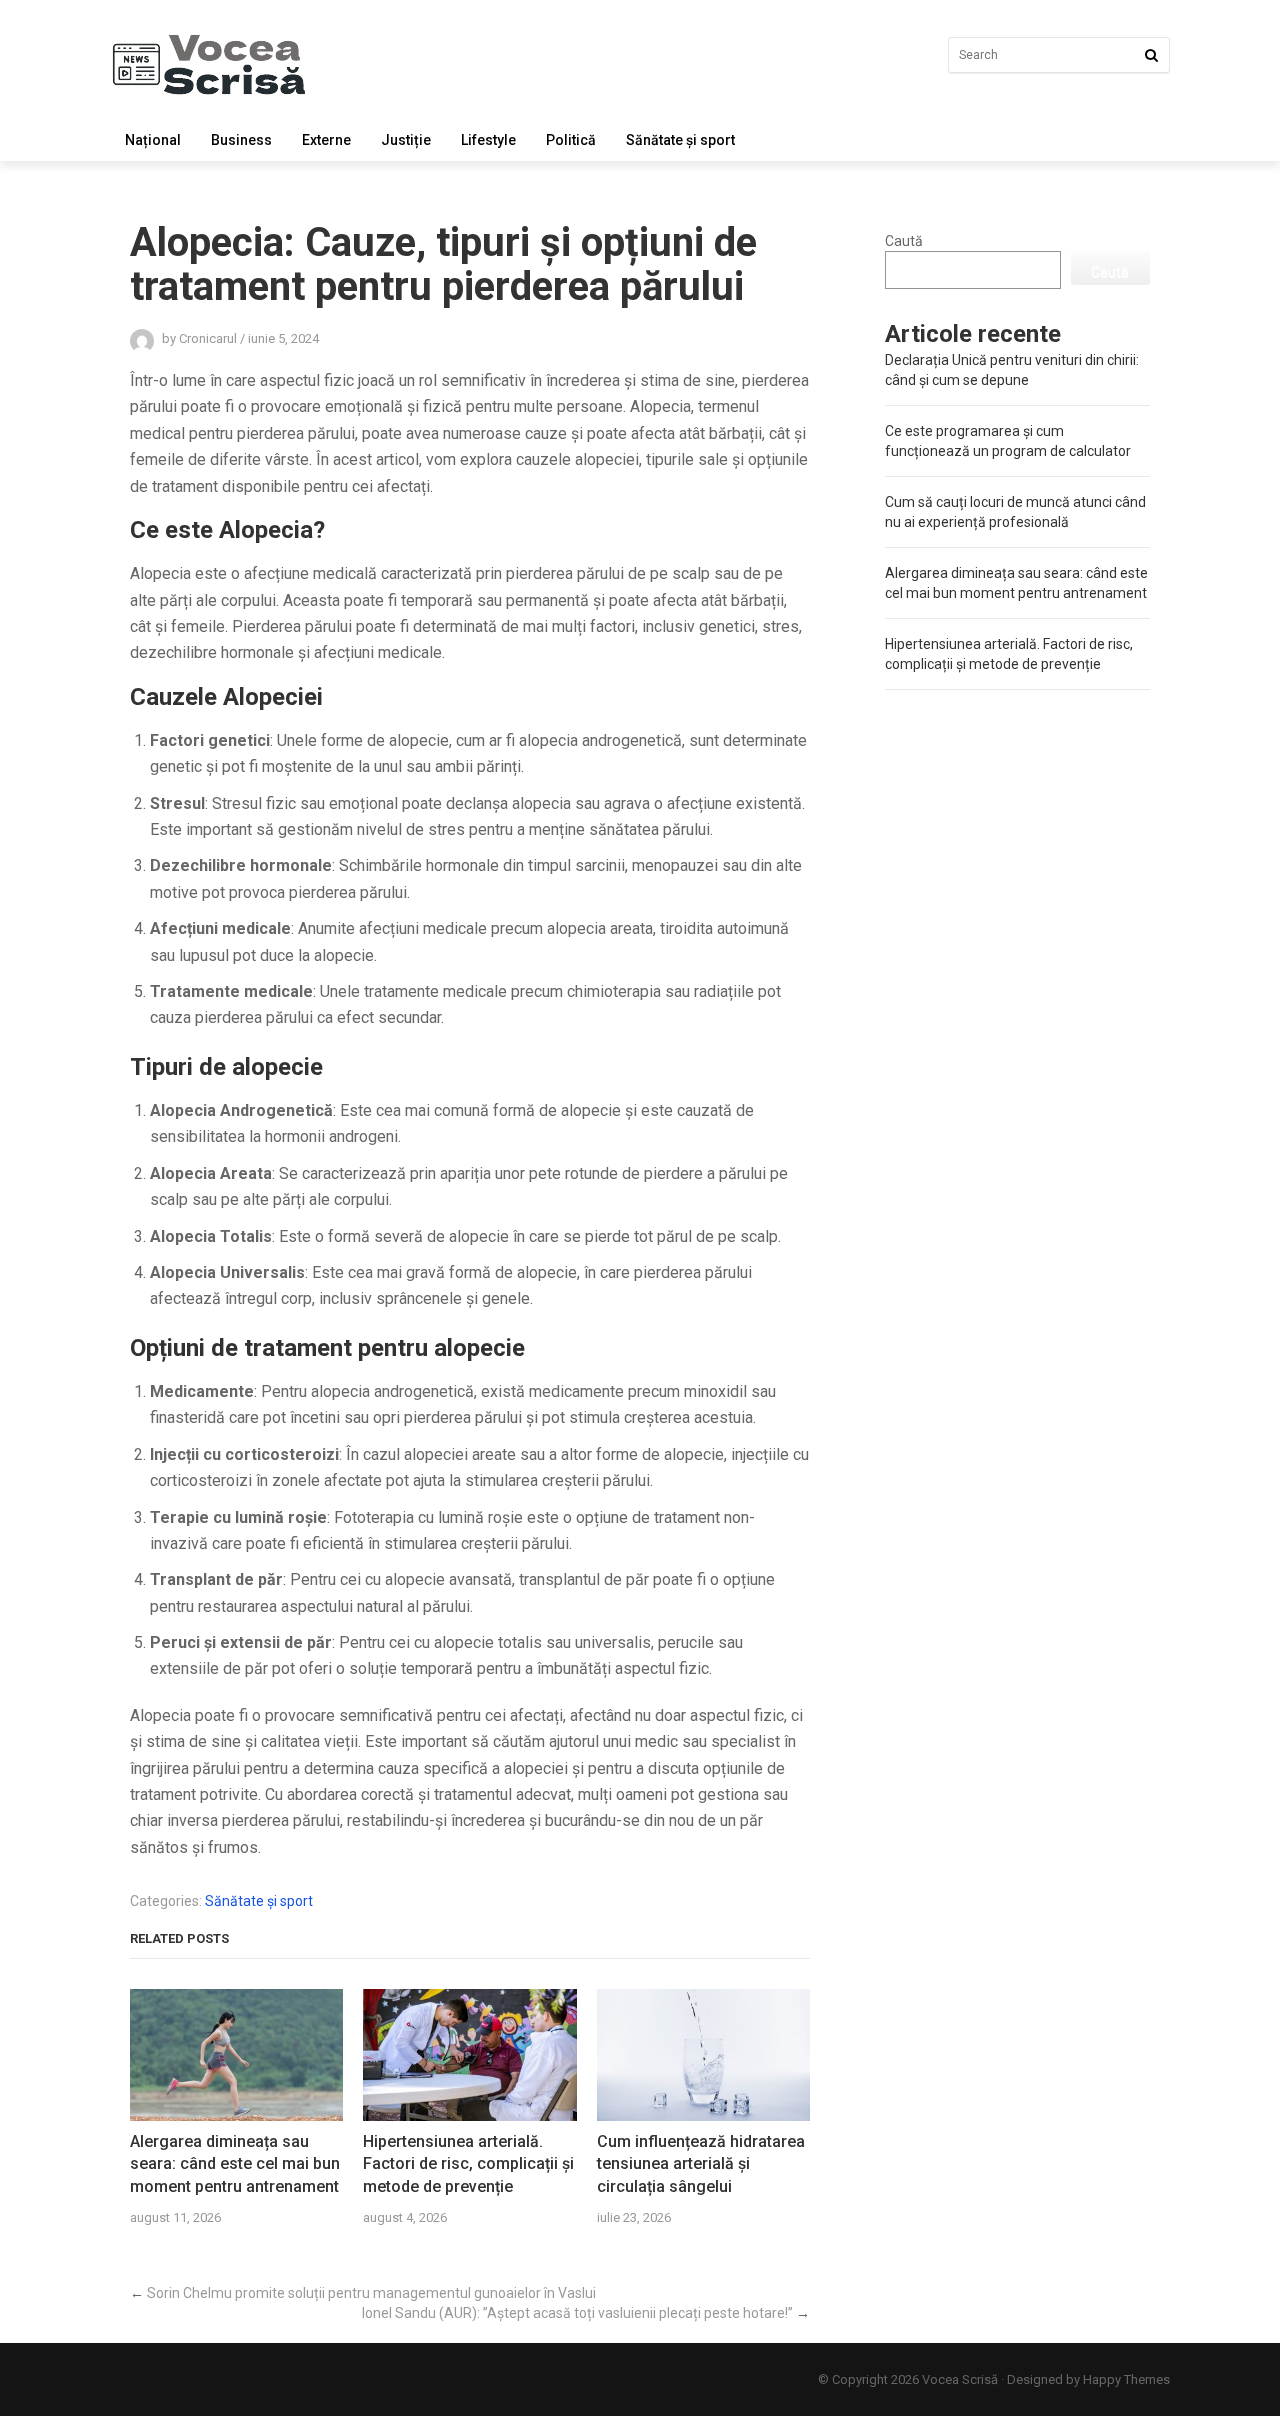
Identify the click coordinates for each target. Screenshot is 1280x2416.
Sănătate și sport (680, 140)
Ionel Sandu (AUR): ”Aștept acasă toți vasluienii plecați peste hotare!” (577, 2313)
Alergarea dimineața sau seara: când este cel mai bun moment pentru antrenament (235, 2164)
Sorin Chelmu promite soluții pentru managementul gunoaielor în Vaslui (371, 2293)
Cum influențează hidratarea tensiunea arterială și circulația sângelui (701, 2164)
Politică (571, 140)
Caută (904, 241)
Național (153, 140)
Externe (326, 140)
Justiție (406, 140)
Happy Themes (1126, 2379)
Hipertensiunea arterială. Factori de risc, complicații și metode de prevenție (468, 2164)
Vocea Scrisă (960, 2379)
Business (241, 140)
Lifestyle (488, 140)
